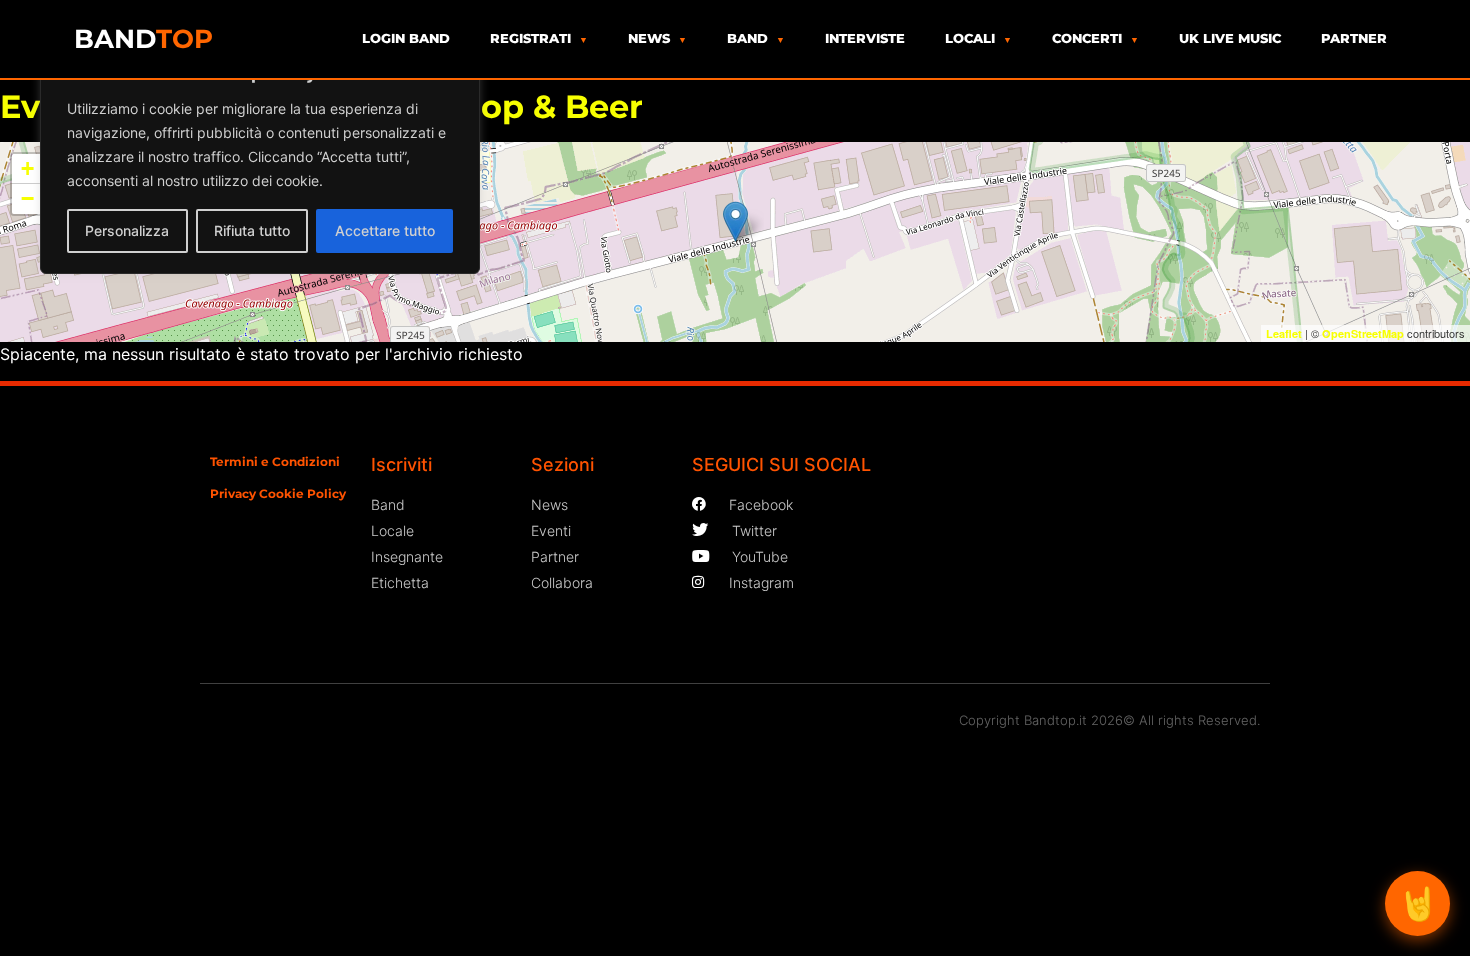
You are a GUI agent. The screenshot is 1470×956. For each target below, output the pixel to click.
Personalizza (127, 230)
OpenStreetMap (1363, 333)
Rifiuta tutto (252, 230)
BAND (143, 39)
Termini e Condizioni (275, 461)
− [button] (27, 198)
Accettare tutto (385, 230)
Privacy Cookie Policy (278, 493)
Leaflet (1284, 333)
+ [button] (27, 168)
